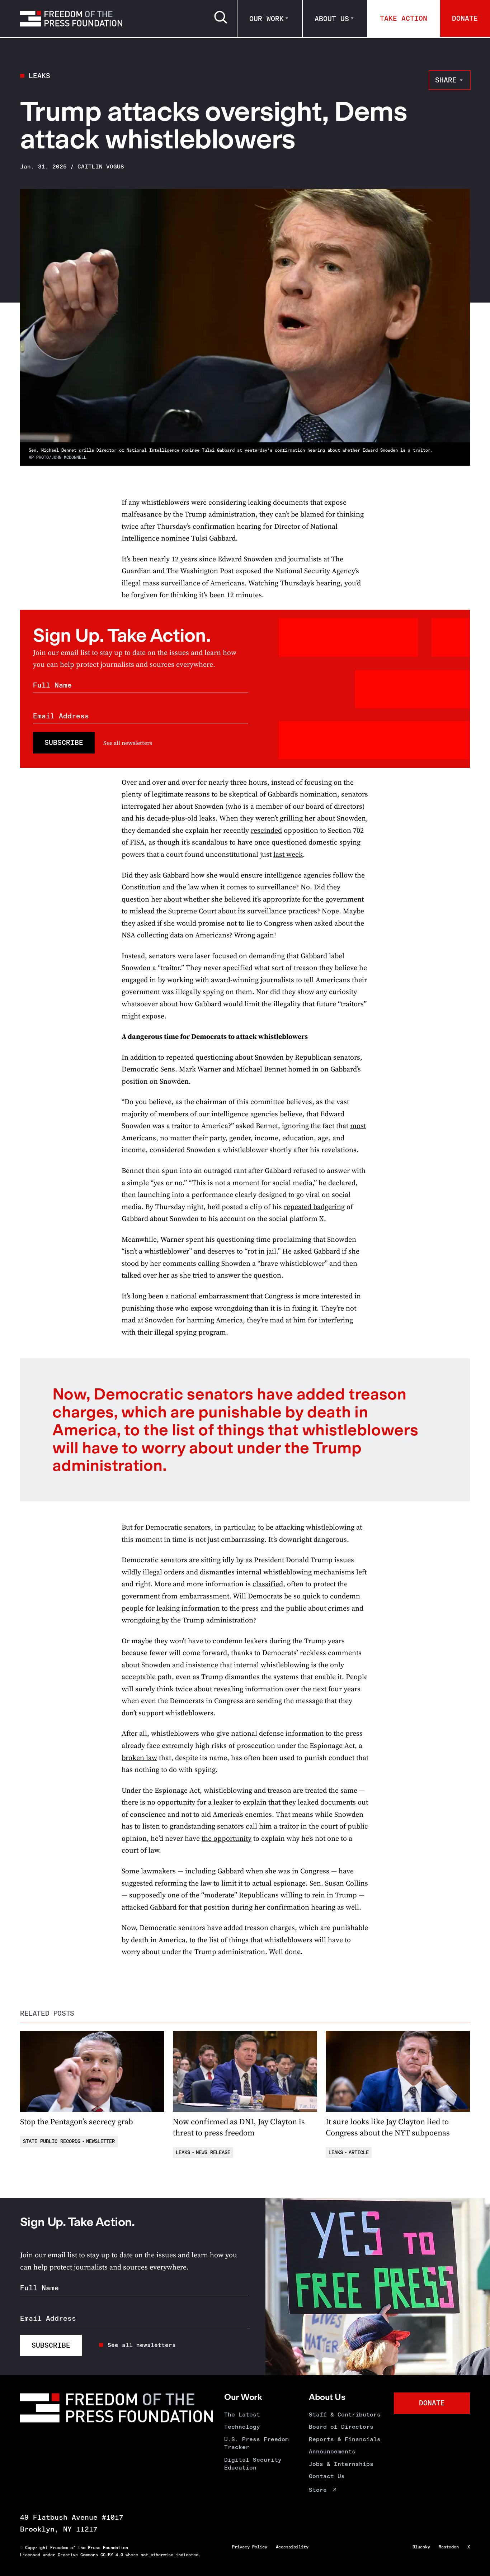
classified (268, 1584)
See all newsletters (128, 743)
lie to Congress (270, 923)
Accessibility (292, 2547)
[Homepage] (71, 19)
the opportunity (227, 1838)
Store (318, 2490)
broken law (139, 1758)
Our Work (267, 19)
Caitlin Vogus (101, 167)
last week (288, 854)
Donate (465, 18)
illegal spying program (190, 1332)
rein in (323, 1895)
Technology (242, 2427)
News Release (213, 2152)
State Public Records (52, 2141)
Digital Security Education (253, 2464)
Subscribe (64, 742)
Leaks (39, 76)
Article (359, 2152)
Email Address (61, 716)
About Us (332, 19)
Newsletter (100, 2141)
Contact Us (327, 2476)
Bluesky (421, 2547)
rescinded (266, 830)
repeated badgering (314, 1207)
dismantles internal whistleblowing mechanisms (277, 1572)
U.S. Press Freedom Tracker (256, 2443)
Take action (404, 18)
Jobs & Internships (341, 2464)
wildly (131, 1572)
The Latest (242, 2415)
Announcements (332, 2451)
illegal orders (164, 1572)
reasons (197, 794)
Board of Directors (341, 2427)
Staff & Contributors (345, 2415)
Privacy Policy (250, 2547)
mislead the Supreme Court (173, 911)
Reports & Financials (345, 2439)
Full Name (52, 685)
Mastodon (449, 2547)
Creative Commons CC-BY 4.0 (90, 2555)
